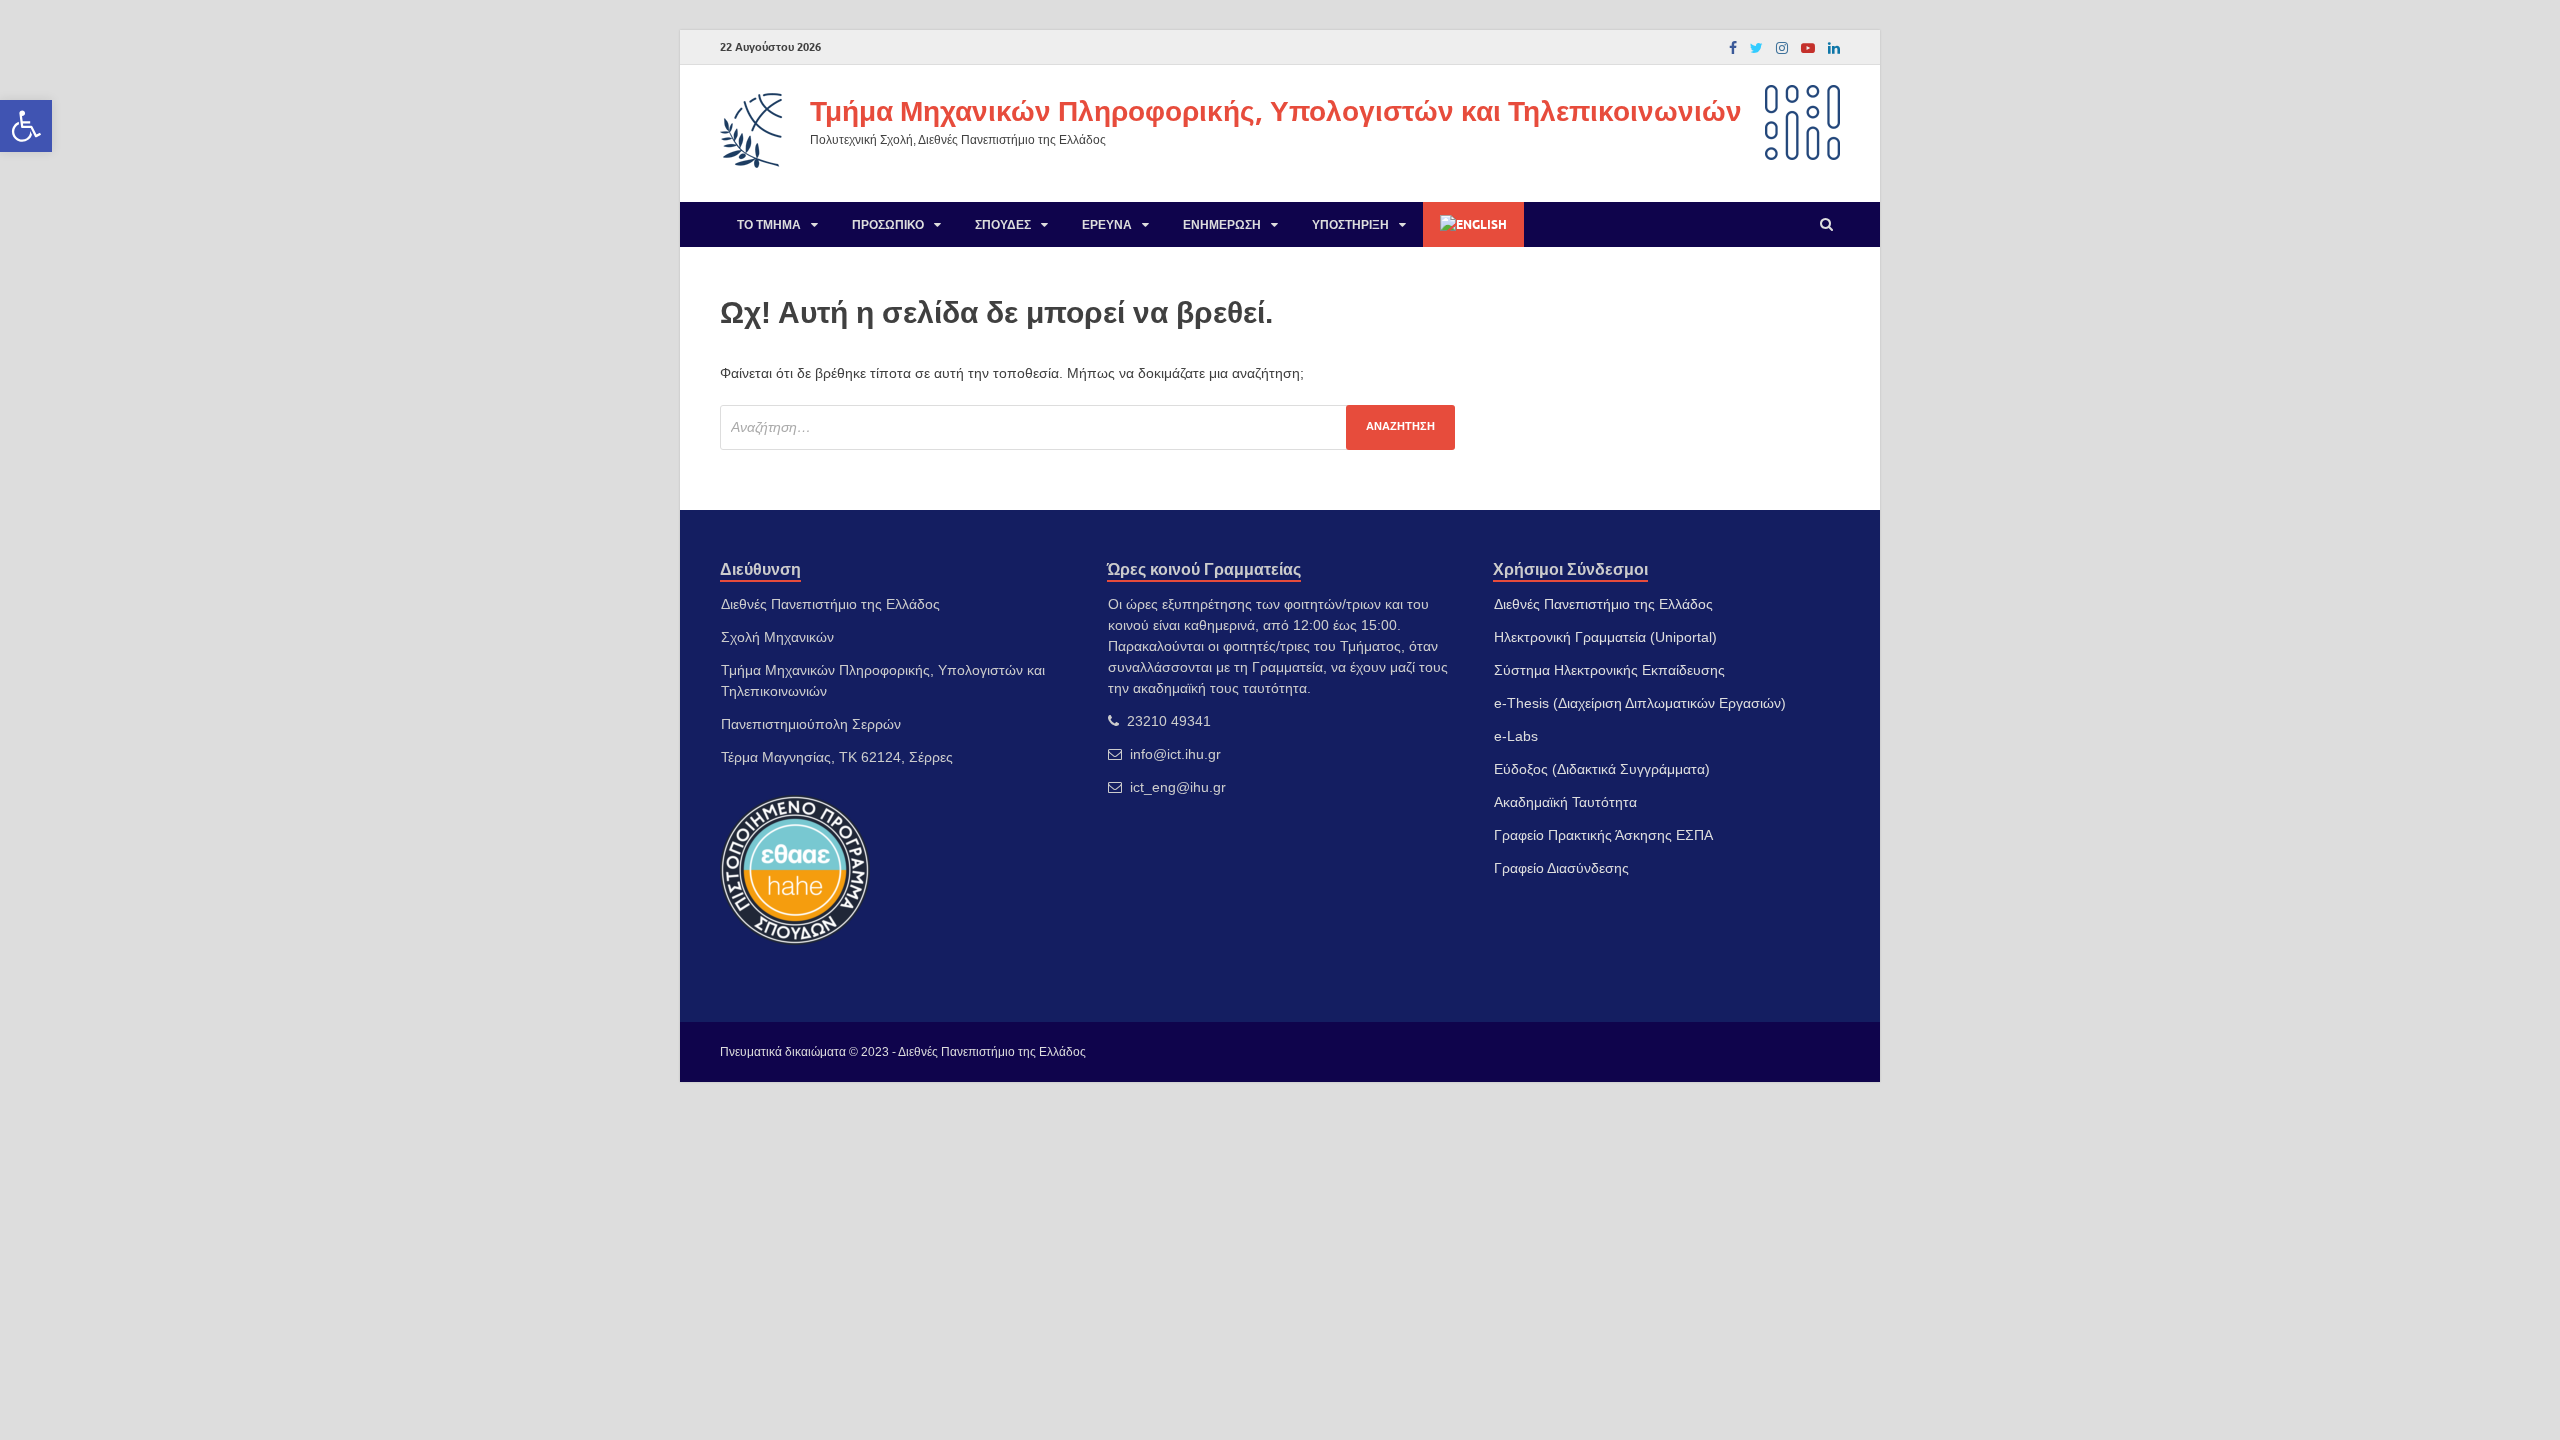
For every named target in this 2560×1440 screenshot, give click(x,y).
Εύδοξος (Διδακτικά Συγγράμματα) (1602, 769)
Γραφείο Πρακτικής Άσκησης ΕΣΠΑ (1603, 835)
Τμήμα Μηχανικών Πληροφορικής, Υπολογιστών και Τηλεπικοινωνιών (1276, 110)
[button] (26, 126)
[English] (1473, 224)
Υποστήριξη (1350, 224)
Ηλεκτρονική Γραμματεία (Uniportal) (1605, 637)
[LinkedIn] (1834, 48)
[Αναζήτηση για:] (1087, 427)
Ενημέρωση (1222, 224)
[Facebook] (1733, 48)
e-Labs (1516, 736)
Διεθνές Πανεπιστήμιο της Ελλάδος (1603, 604)
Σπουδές (1003, 224)
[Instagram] (1782, 48)
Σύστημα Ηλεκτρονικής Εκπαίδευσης (1609, 670)
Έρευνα (1107, 224)
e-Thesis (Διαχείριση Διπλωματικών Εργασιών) (1640, 703)
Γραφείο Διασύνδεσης (1561, 868)
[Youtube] (1808, 48)
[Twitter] (1756, 48)
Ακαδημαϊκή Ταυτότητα (1565, 802)
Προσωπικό (888, 224)
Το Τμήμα (769, 224)
